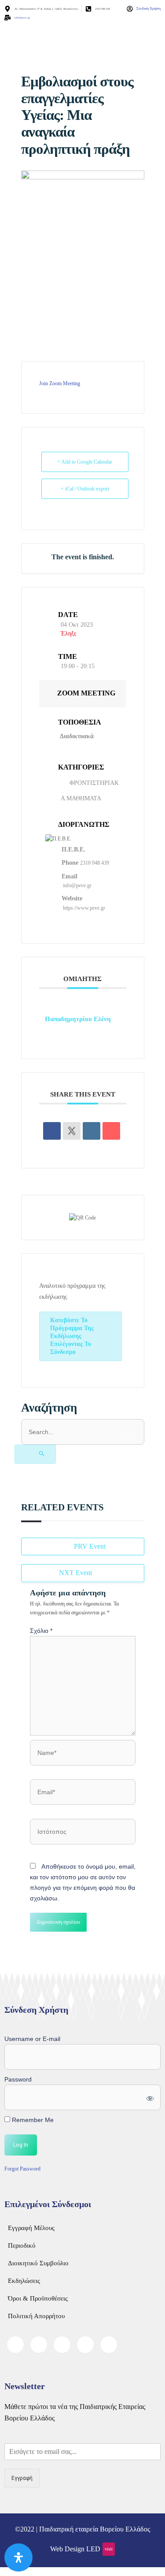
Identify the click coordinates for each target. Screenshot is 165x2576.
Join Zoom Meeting (60, 383)
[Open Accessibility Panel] (18, 2557)
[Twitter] (39, 2345)
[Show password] (149, 2097)
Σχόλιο (41, 1631)
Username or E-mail (32, 2039)
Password (18, 2079)
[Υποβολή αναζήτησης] (35, 1454)
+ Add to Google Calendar (85, 462)
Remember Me (32, 2120)
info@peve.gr (77, 885)
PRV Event (90, 1546)
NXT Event (75, 1573)
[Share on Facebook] (52, 1131)
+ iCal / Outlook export (85, 489)
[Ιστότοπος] (83, 1833)
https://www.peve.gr (84, 908)
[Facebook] (15, 2345)
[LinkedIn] (62, 2345)
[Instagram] (109, 2345)
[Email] (111, 1131)
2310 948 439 (95, 863)
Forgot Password (22, 2169)
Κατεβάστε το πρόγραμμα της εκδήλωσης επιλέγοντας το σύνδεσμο (72, 1336)
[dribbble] (85, 2345)
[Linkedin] (92, 1131)
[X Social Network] (72, 1131)
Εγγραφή (22, 2478)
